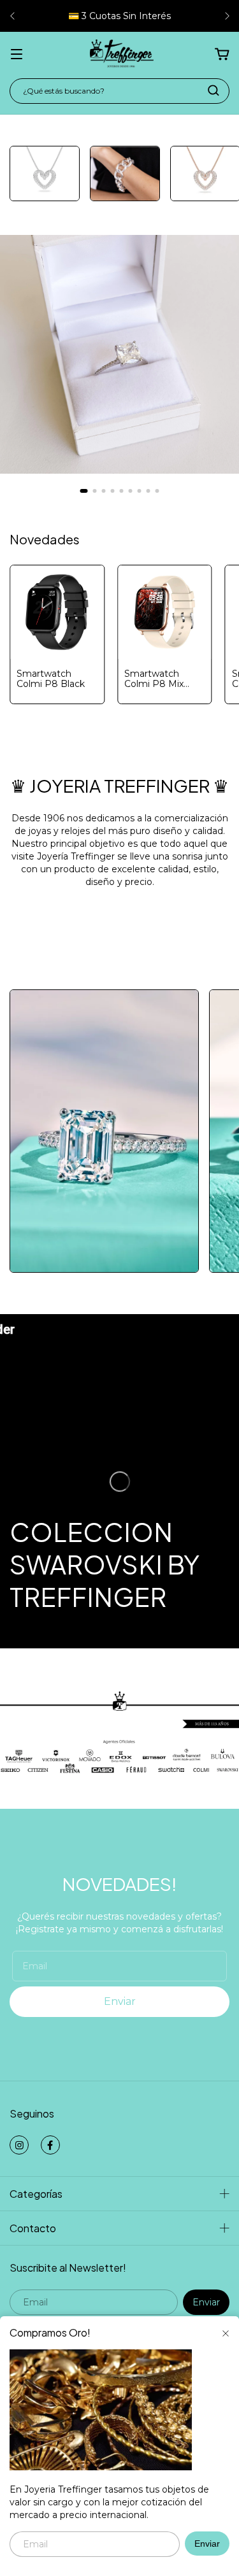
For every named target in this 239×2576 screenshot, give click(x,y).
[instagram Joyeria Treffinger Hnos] (19, 2145)
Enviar (207, 2544)
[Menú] (17, 55)
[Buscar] (214, 90)
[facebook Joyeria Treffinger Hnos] (50, 2145)
